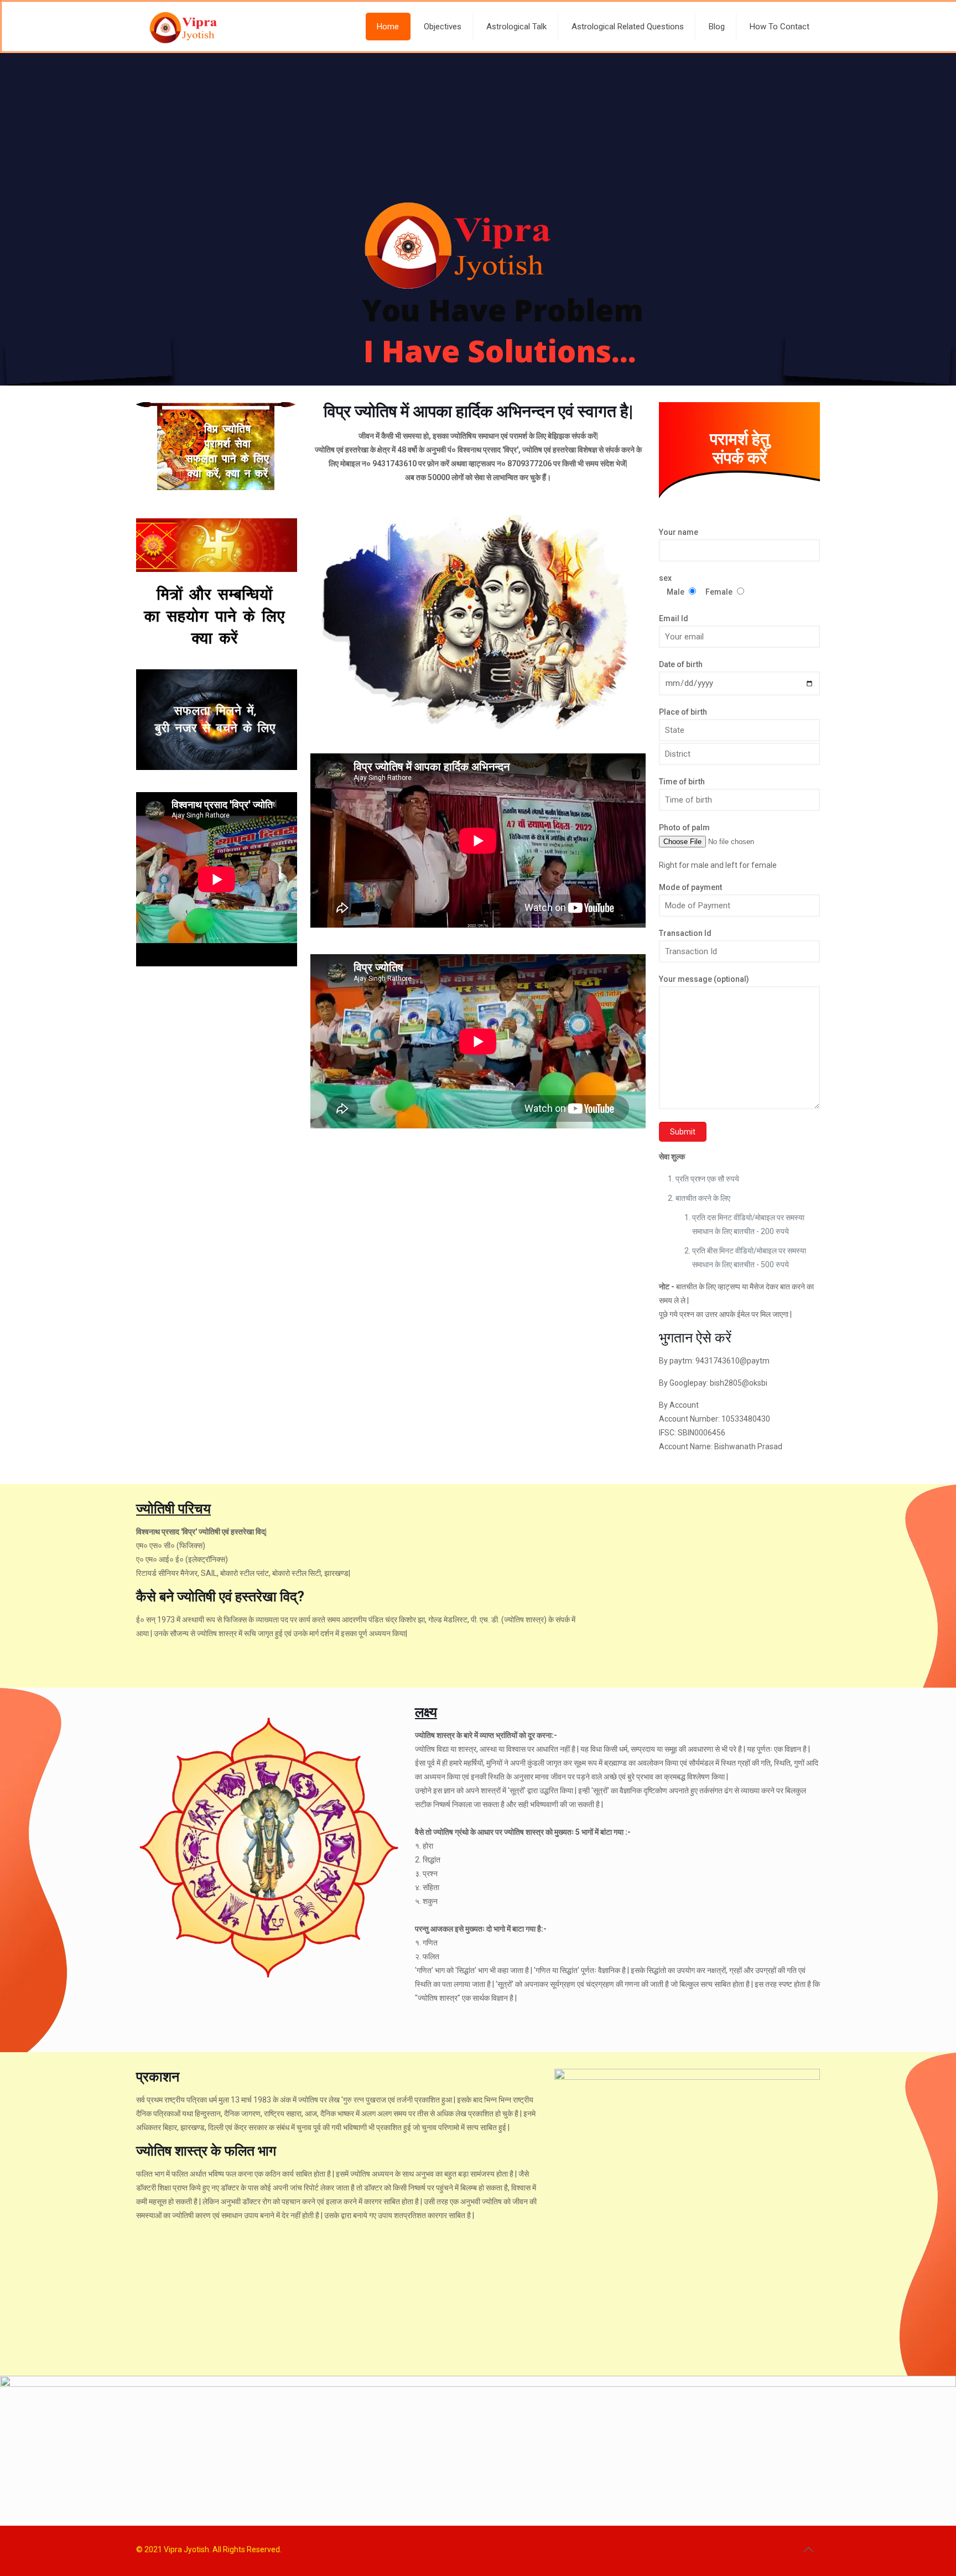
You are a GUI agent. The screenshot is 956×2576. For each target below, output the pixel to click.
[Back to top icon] (808, 2549)
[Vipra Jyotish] (184, 27)
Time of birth (682, 782)
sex (696, 585)
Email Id (674, 618)
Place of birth (683, 712)
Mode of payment (690, 887)
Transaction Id (685, 933)
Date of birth (681, 664)
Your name (679, 532)
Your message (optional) (704, 979)
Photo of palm (684, 828)
